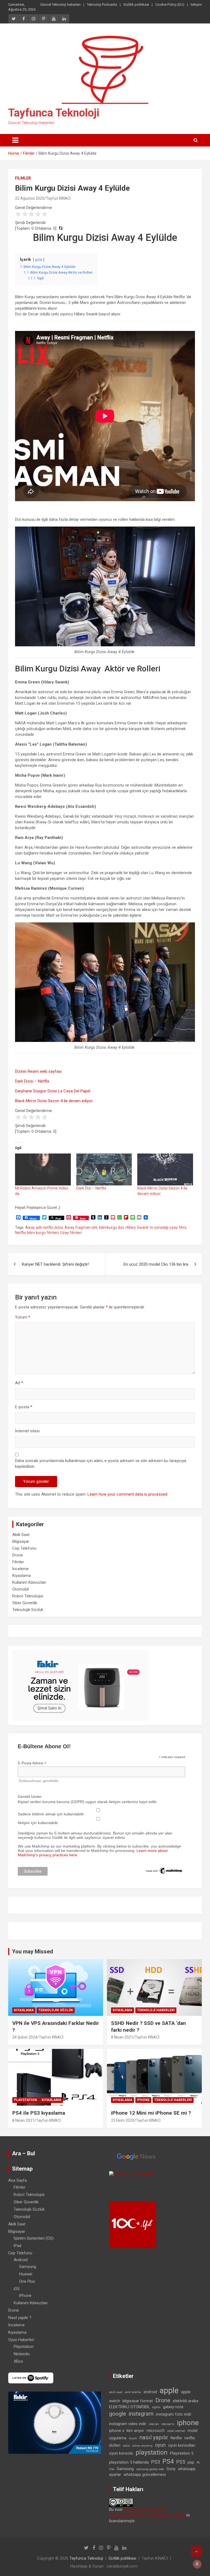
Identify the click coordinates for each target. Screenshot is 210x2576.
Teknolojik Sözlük (28, 1610)
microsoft (156, 2431)
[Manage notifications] (197, 2564)
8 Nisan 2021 (122, 2037)
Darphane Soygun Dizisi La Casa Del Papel (53, 1091)
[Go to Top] (196, 2551)
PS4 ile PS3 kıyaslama (39, 2113)
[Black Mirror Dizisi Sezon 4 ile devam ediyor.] (165, 1169)
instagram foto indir (174, 2414)
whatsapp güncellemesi (145, 2475)
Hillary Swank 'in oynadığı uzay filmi (156, 1227)
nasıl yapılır (154, 2437)
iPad (17, 2246)
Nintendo (22, 2354)
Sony (171, 2469)
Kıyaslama (21, 1576)
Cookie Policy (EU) (170, 5)
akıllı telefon (133, 2392)
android (150, 2392)
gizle (39, 260)
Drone (18, 1555)
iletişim (196, 5)
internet (154, 2424)
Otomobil (21, 1589)
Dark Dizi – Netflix (91, 1188)
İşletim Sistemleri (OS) (34, 2238)
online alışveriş (142, 2446)
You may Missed (33, 1952)
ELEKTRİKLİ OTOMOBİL (129, 2407)
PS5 (181, 2462)
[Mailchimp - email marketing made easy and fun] (164, 1869)
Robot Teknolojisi (28, 1596)
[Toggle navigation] (15, 140)
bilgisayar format (138, 2401)
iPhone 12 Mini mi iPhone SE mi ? (151, 2113)
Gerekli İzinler (30, 1797)
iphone (188, 2423)
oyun (160, 2445)
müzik (133, 2438)
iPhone (143, 2100)
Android (21, 2260)
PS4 (168, 2462)
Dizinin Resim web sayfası (38, 1071)
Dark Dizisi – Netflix (32, 1081)
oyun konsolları (182, 2445)
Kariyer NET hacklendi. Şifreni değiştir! (56, 1264)
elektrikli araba (186, 2401)
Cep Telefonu (24, 1548)
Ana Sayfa (17, 2180)
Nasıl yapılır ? (20, 2318)
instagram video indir (128, 2424)
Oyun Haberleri (21, 2340)
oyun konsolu (121, 2453)
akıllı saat (116, 2392)
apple (169, 2390)
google (118, 2414)
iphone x (117, 2431)
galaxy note (173, 2407)
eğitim (156, 2407)
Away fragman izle (81, 1227)
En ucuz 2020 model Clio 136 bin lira (156, 1264)
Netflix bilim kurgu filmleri (37, 1233)
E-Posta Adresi (32, 1763)
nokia (126, 2446)
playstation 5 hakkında (129, 2462)
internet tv (168, 2424)
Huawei (26, 2274)
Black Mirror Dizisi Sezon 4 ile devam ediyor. (54, 1101)
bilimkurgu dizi (111, 1227)
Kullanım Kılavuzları (29, 1582)
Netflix (176, 2438)
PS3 (156, 2462)
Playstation (25, 2100)
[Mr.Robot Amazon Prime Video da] (43, 1169)
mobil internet (176, 2431)
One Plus (27, 2281)
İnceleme (21, 1569)
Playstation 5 (182, 2453)
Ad (19, 1383)
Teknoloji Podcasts (102, 5)
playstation (152, 2453)
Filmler (23, 178)
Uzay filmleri (71, 1233)
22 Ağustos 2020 (30, 198)
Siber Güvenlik (25, 1603)
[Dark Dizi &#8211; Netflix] (104, 1169)
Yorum (23, 1317)
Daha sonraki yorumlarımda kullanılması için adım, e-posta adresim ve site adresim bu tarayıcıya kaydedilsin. (101, 1464)
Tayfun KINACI (58, 198)
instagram (141, 2414)
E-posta (24, 1407)
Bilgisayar (21, 1541)
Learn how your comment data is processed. (128, 1494)
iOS (17, 2289)
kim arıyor (135, 2431)
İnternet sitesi (27, 1431)
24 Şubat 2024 (25, 2037)
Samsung (28, 2267)
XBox (18, 2361)
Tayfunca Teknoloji (54, 113)
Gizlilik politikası (136, 5)
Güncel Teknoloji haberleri (60, 5)
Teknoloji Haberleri (156, 2010)
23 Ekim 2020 (123, 2120)
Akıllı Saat (21, 1535)
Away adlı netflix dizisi (44, 1227)
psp (191, 2462)
